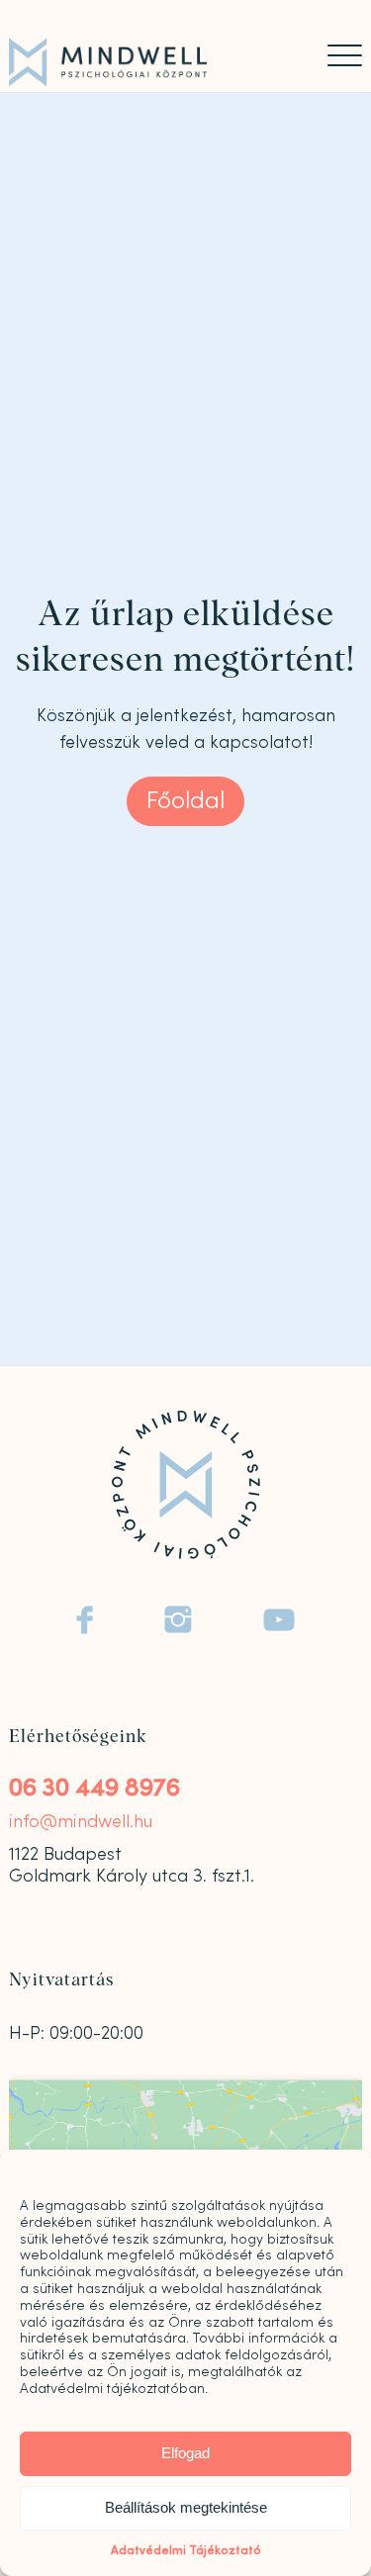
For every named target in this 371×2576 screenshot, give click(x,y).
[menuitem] (335, 55)
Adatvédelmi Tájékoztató (186, 2550)
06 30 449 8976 (94, 1788)
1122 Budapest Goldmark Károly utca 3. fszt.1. (132, 1865)
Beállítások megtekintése (186, 2507)
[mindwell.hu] (150, 62)
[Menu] (335, 55)
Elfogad (185, 2453)
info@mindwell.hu (81, 1822)
